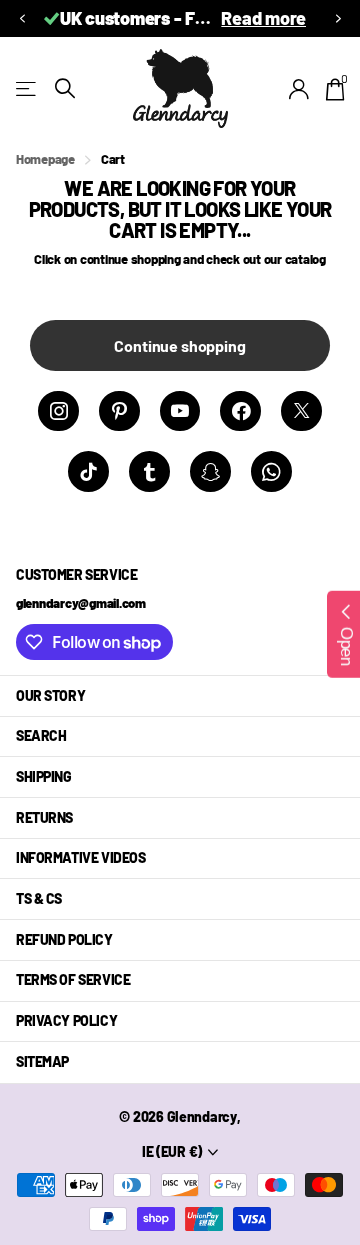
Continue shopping (179, 345)
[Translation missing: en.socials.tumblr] (149, 471)
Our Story (50, 695)
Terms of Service (73, 979)
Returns (44, 817)
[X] (301, 411)
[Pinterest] (119, 411)
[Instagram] (58, 411)
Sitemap (42, 1061)
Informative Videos (80, 857)
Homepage (45, 159)
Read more (263, 18)
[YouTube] (180, 411)
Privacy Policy (66, 1020)
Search (41, 735)
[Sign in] (299, 89)
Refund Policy (64, 939)
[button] (22, 18)
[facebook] (240, 411)
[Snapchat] (210, 471)
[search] (65, 88)
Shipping (44, 776)
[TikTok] (88, 471)
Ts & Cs (39, 898)
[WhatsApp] (271, 471)
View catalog (27, 88)
